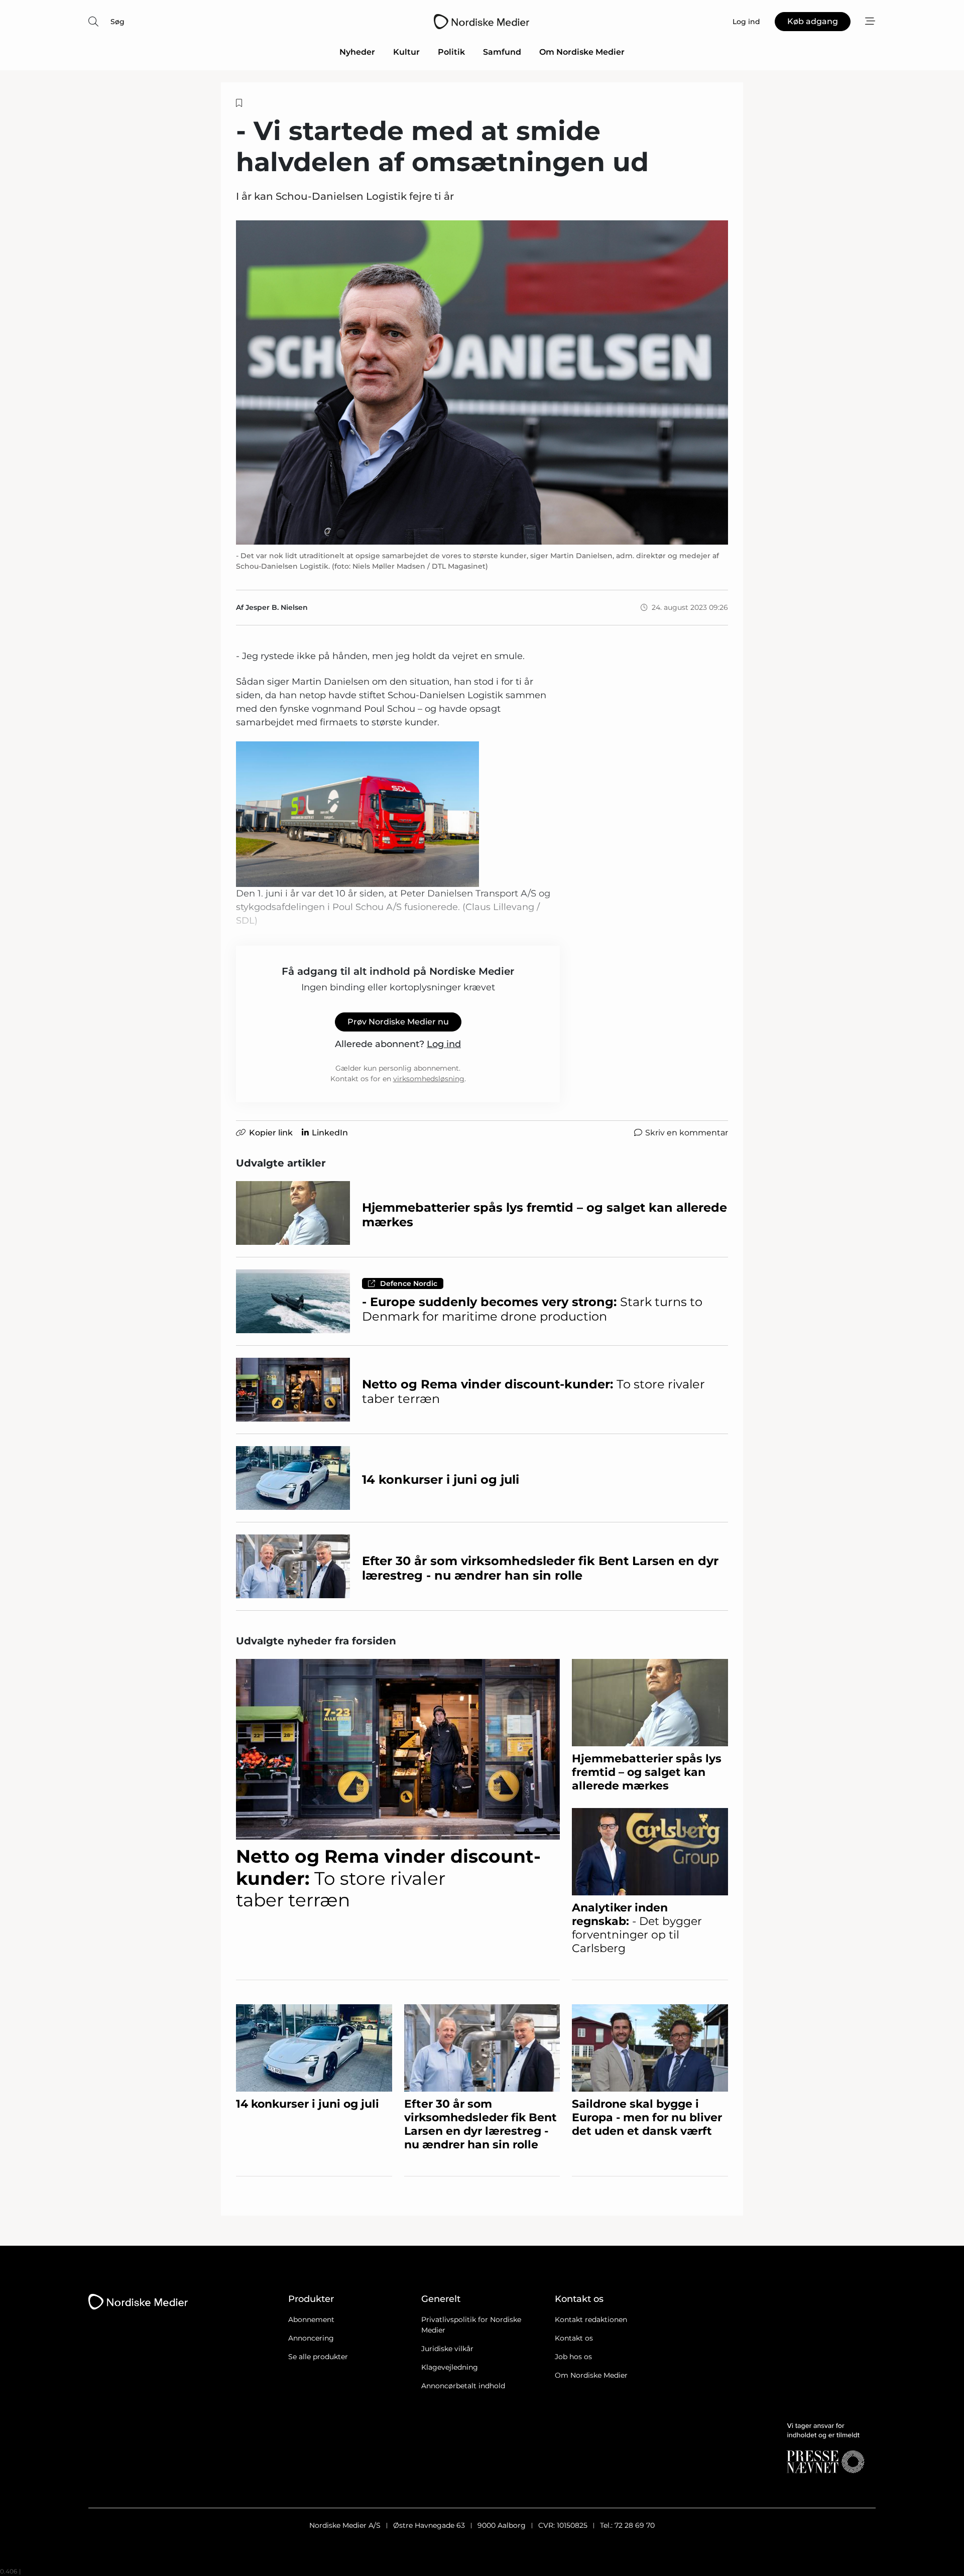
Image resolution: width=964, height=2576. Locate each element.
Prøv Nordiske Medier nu (398, 1022)
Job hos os (573, 2357)
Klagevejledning (450, 2367)
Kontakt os (574, 2338)
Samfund (502, 52)
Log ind (444, 1044)
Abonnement (311, 2320)
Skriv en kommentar (687, 1133)
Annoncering (311, 2338)
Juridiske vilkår (447, 2349)
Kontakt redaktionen (591, 2320)
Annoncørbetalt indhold (463, 2386)
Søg (117, 22)
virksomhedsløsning (429, 1079)
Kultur (406, 52)
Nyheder (357, 52)
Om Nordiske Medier (582, 52)
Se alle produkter (318, 2357)
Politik (451, 52)
